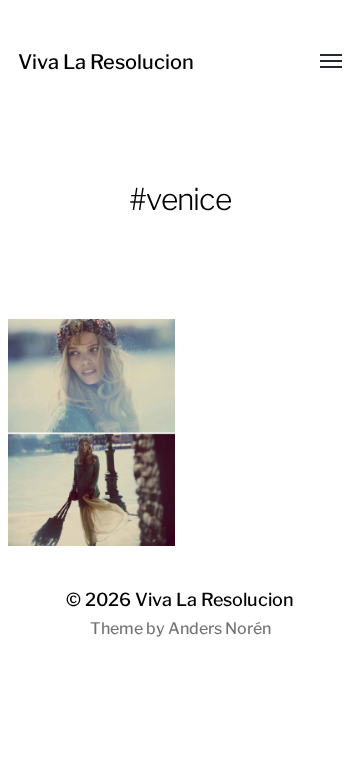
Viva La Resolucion (106, 62)
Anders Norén (219, 628)
